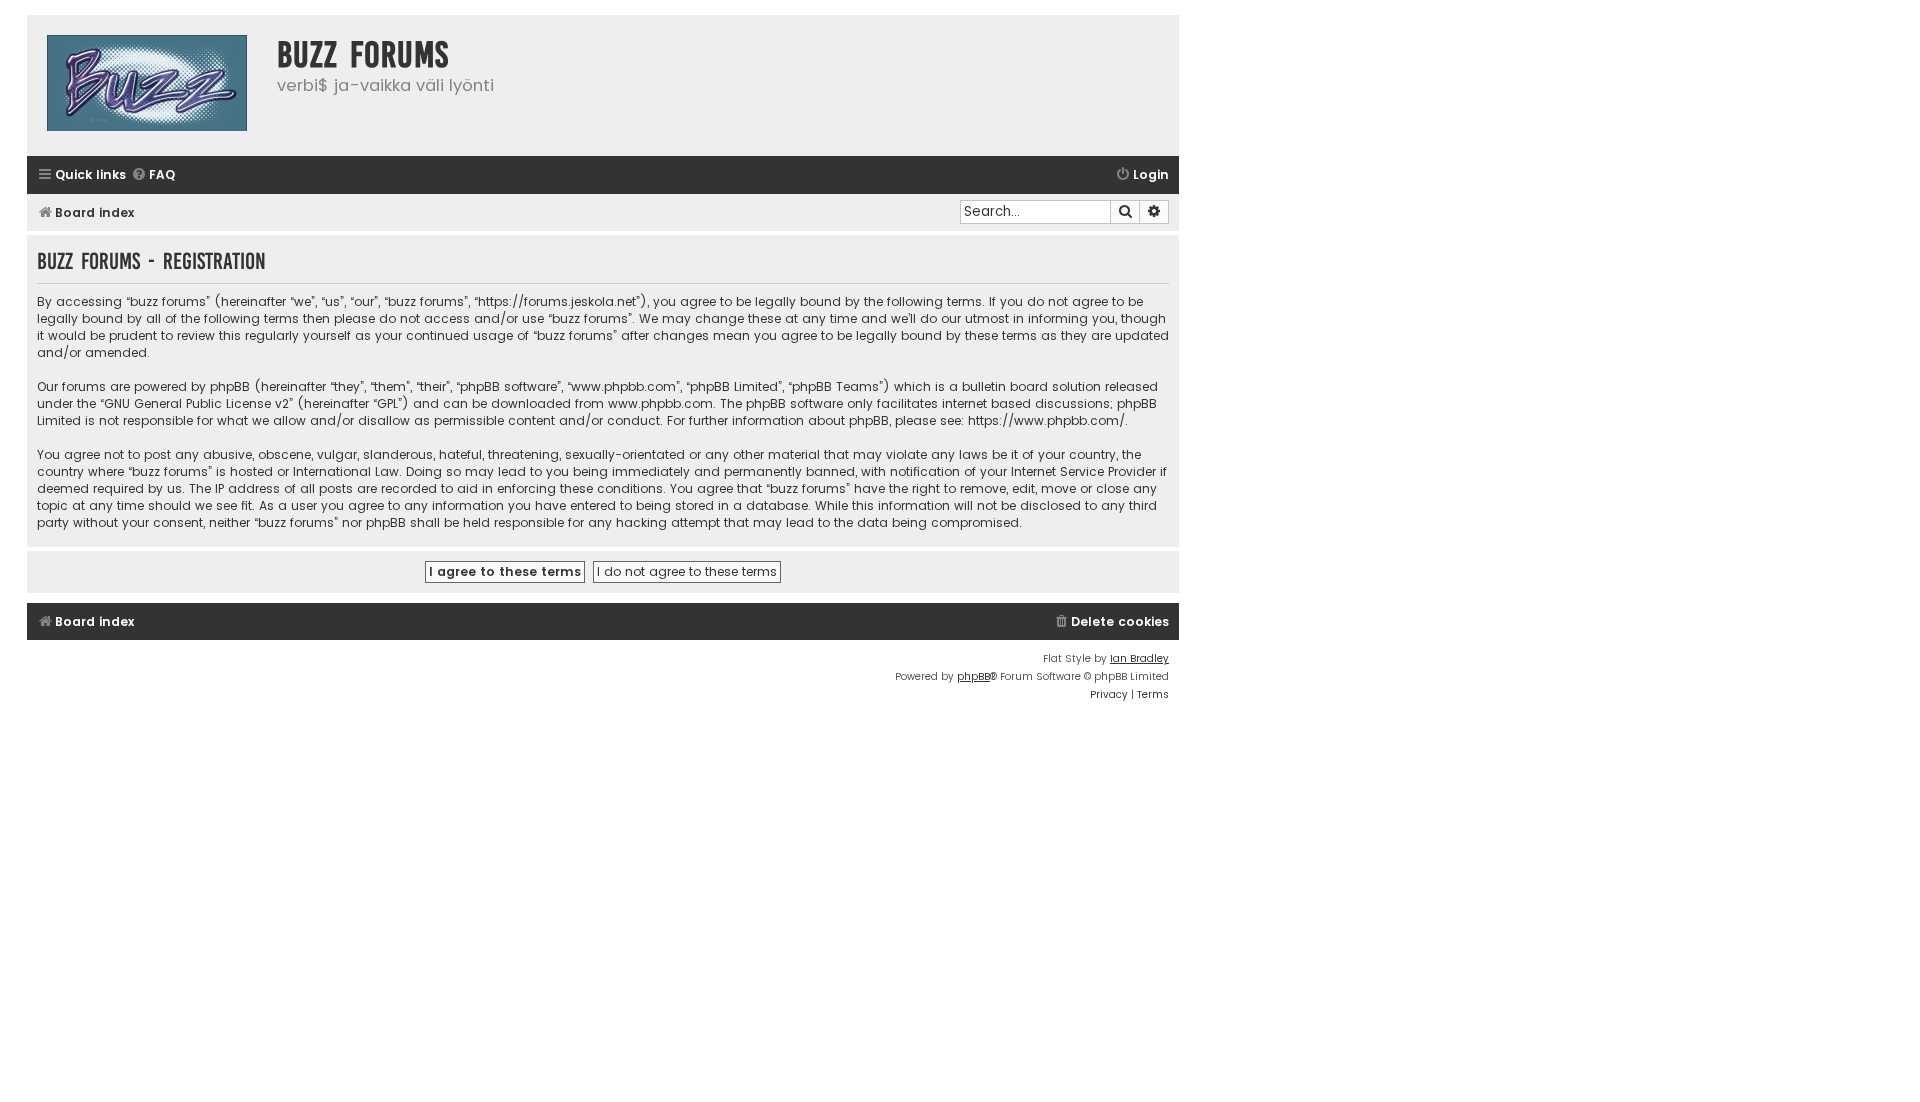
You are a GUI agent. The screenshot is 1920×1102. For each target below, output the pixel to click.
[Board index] (147, 85)
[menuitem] (153, 175)
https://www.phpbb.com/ (1046, 420)
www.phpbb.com (660, 403)
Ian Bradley (1139, 658)
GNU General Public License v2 (196, 403)
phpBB (973, 676)
